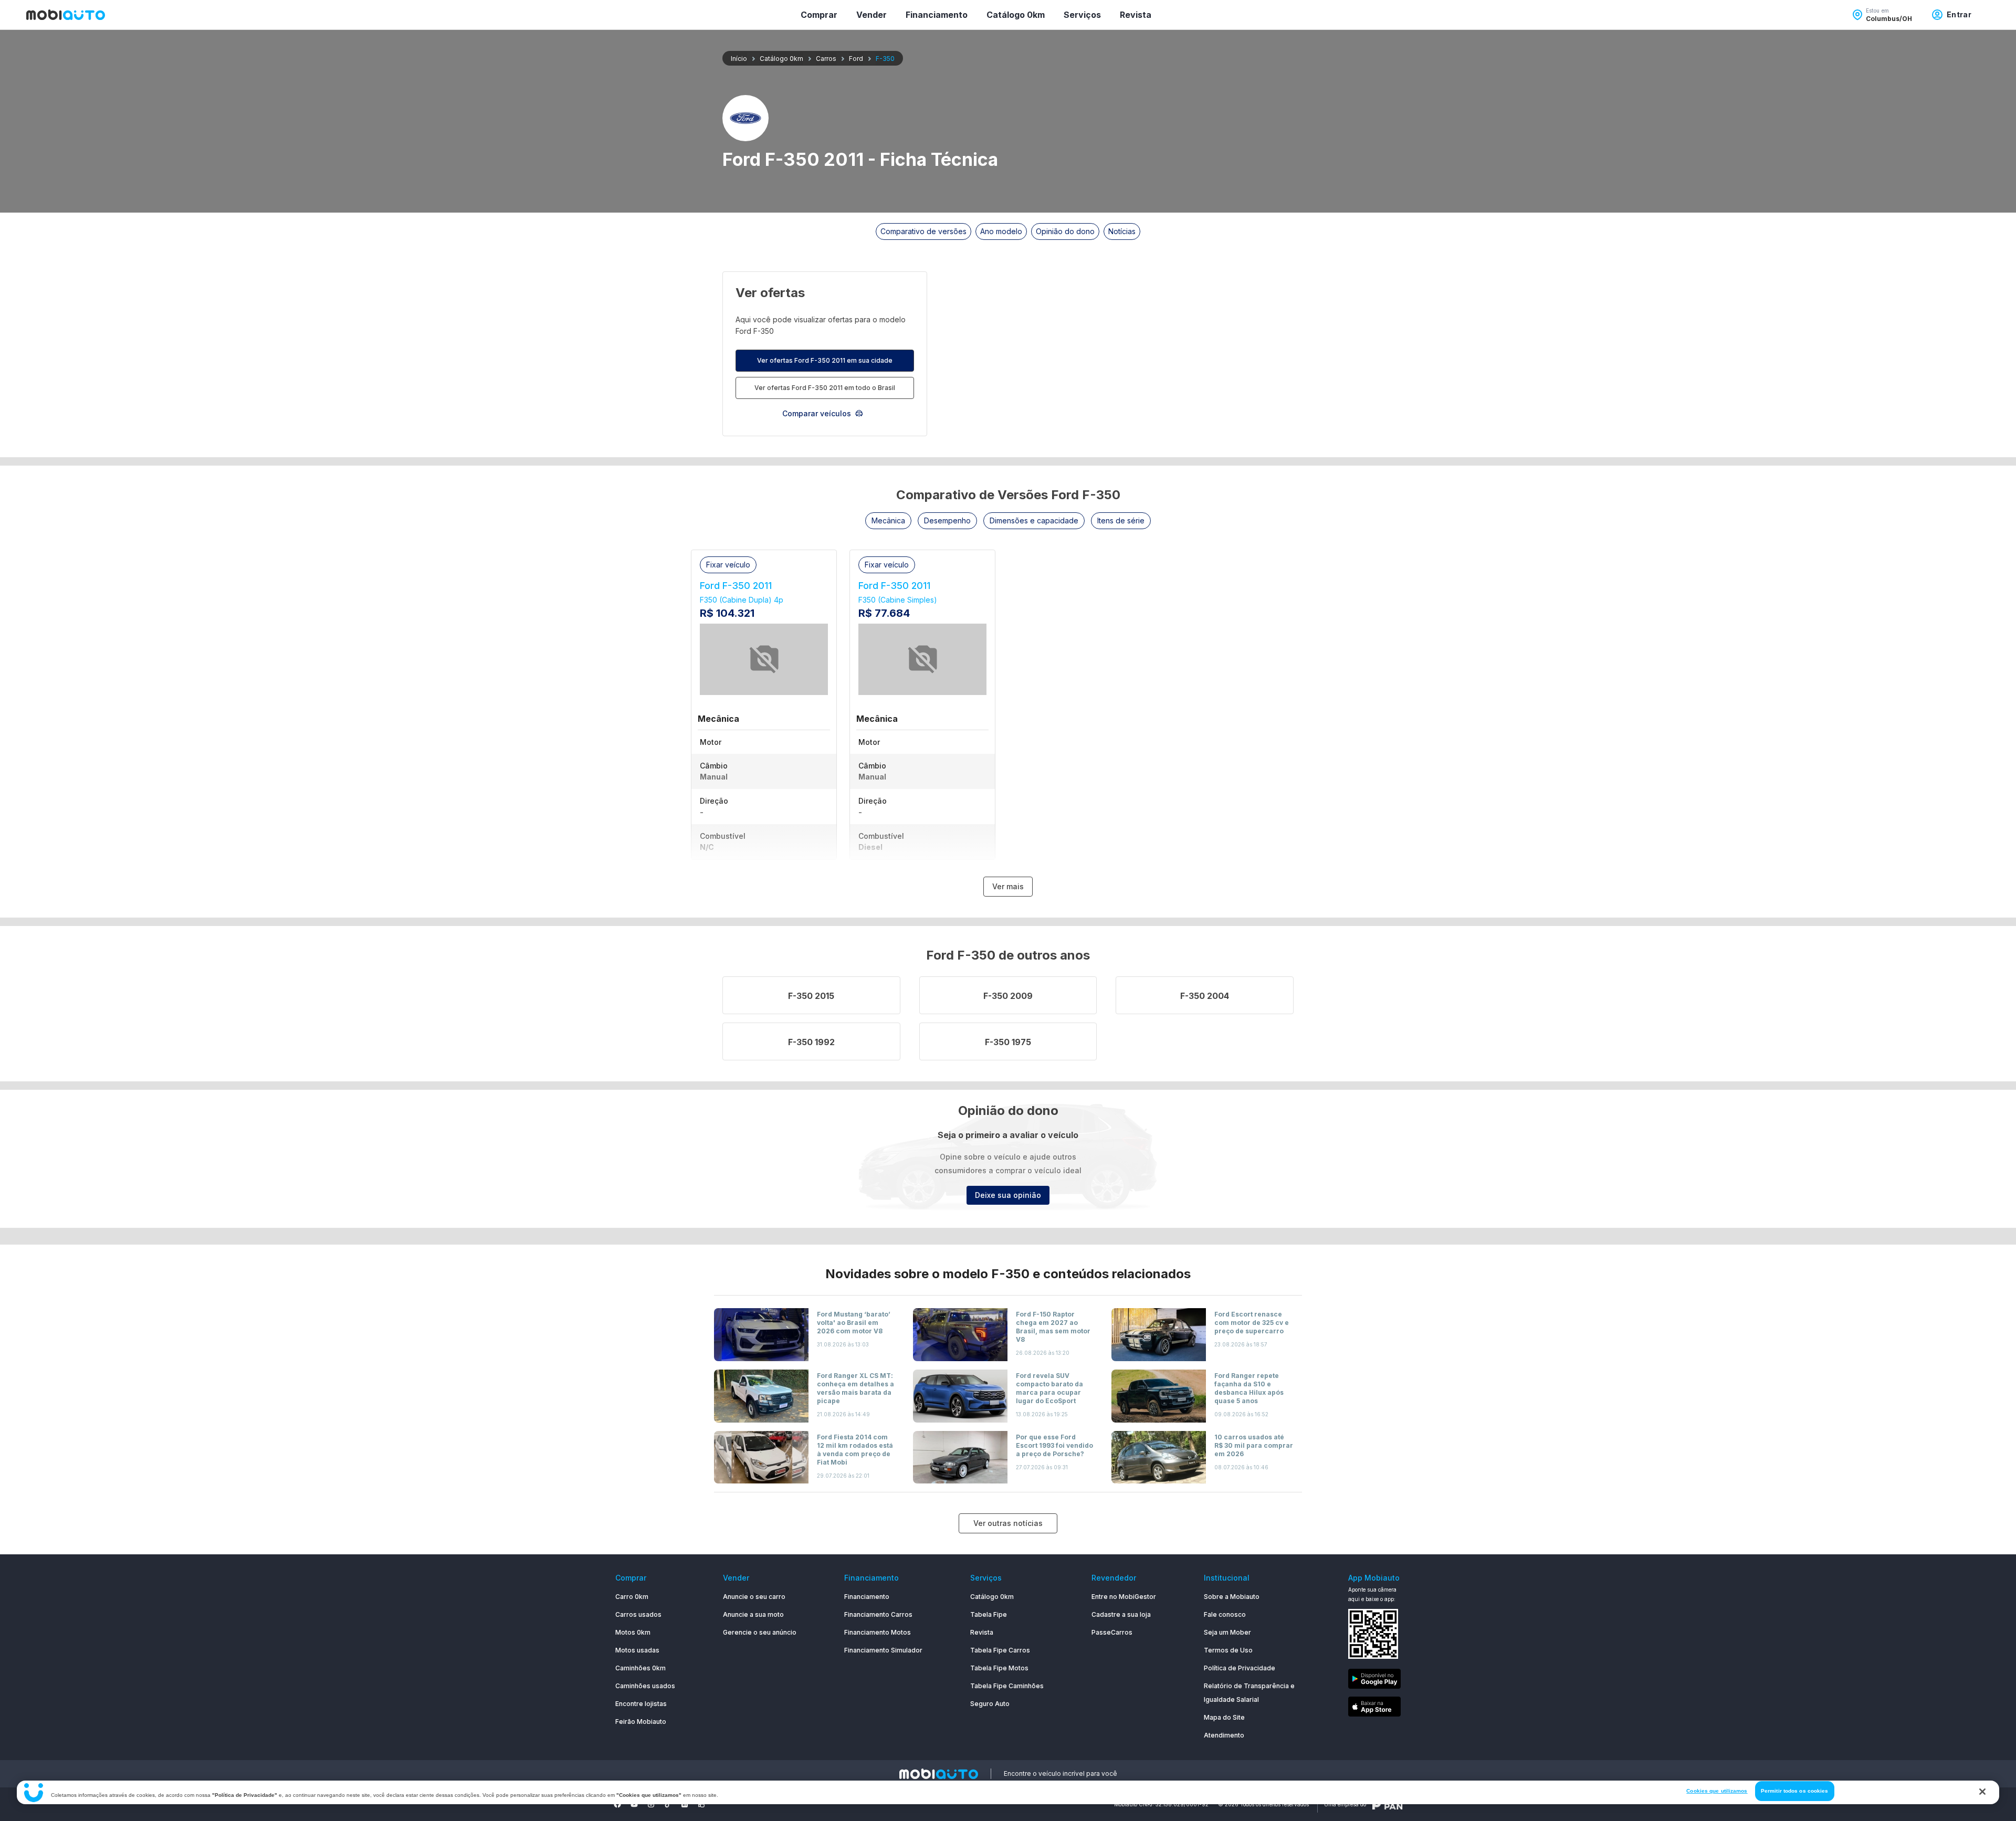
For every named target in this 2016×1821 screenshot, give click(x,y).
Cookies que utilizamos (1717, 1791)
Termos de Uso (1228, 1650)
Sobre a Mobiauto (1232, 1597)
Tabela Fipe (989, 1614)
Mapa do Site (1224, 1717)
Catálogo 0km (1016, 15)
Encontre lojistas (641, 1704)
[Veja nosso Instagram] (651, 1804)
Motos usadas (637, 1650)
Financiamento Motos (878, 1632)
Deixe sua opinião (1008, 1195)
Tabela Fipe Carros (1000, 1650)
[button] (888, 521)
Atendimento (1224, 1735)
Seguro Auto (990, 1704)
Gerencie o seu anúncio (760, 1632)
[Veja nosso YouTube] (634, 1804)
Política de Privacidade (1240, 1668)
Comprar (819, 15)
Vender (871, 15)
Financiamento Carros (878, 1614)
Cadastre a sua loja (1121, 1614)
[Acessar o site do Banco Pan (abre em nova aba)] (1388, 1804)
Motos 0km (633, 1632)
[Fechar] (1982, 1792)
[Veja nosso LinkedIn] (685, 1804)
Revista (1136, 15)
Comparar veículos (817, 413)
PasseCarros (1112, 1632)
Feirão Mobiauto (641, 1722)
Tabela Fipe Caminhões (1007, 1686)
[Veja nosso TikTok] (668, 1804)
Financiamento (937, 15)
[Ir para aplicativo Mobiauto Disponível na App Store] (1374, 1708)
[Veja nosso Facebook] (617, 1804)
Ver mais (1008, 886)
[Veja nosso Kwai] (701, 1804)
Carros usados (638, 1614)
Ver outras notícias (1008, 1523)
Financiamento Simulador (883, 1650)
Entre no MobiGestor (1124, 1597)
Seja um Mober (1227, 1632)
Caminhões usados (645, 1686)
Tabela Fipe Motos (999, 1668)
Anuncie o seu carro (754, 1597)
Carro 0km (632, 1597)
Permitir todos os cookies (1795, 1791)
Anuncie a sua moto (753, 1614)
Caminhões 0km (640, 1668)
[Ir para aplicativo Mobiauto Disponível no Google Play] (1374, 1681)
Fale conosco (1225, 1614)
